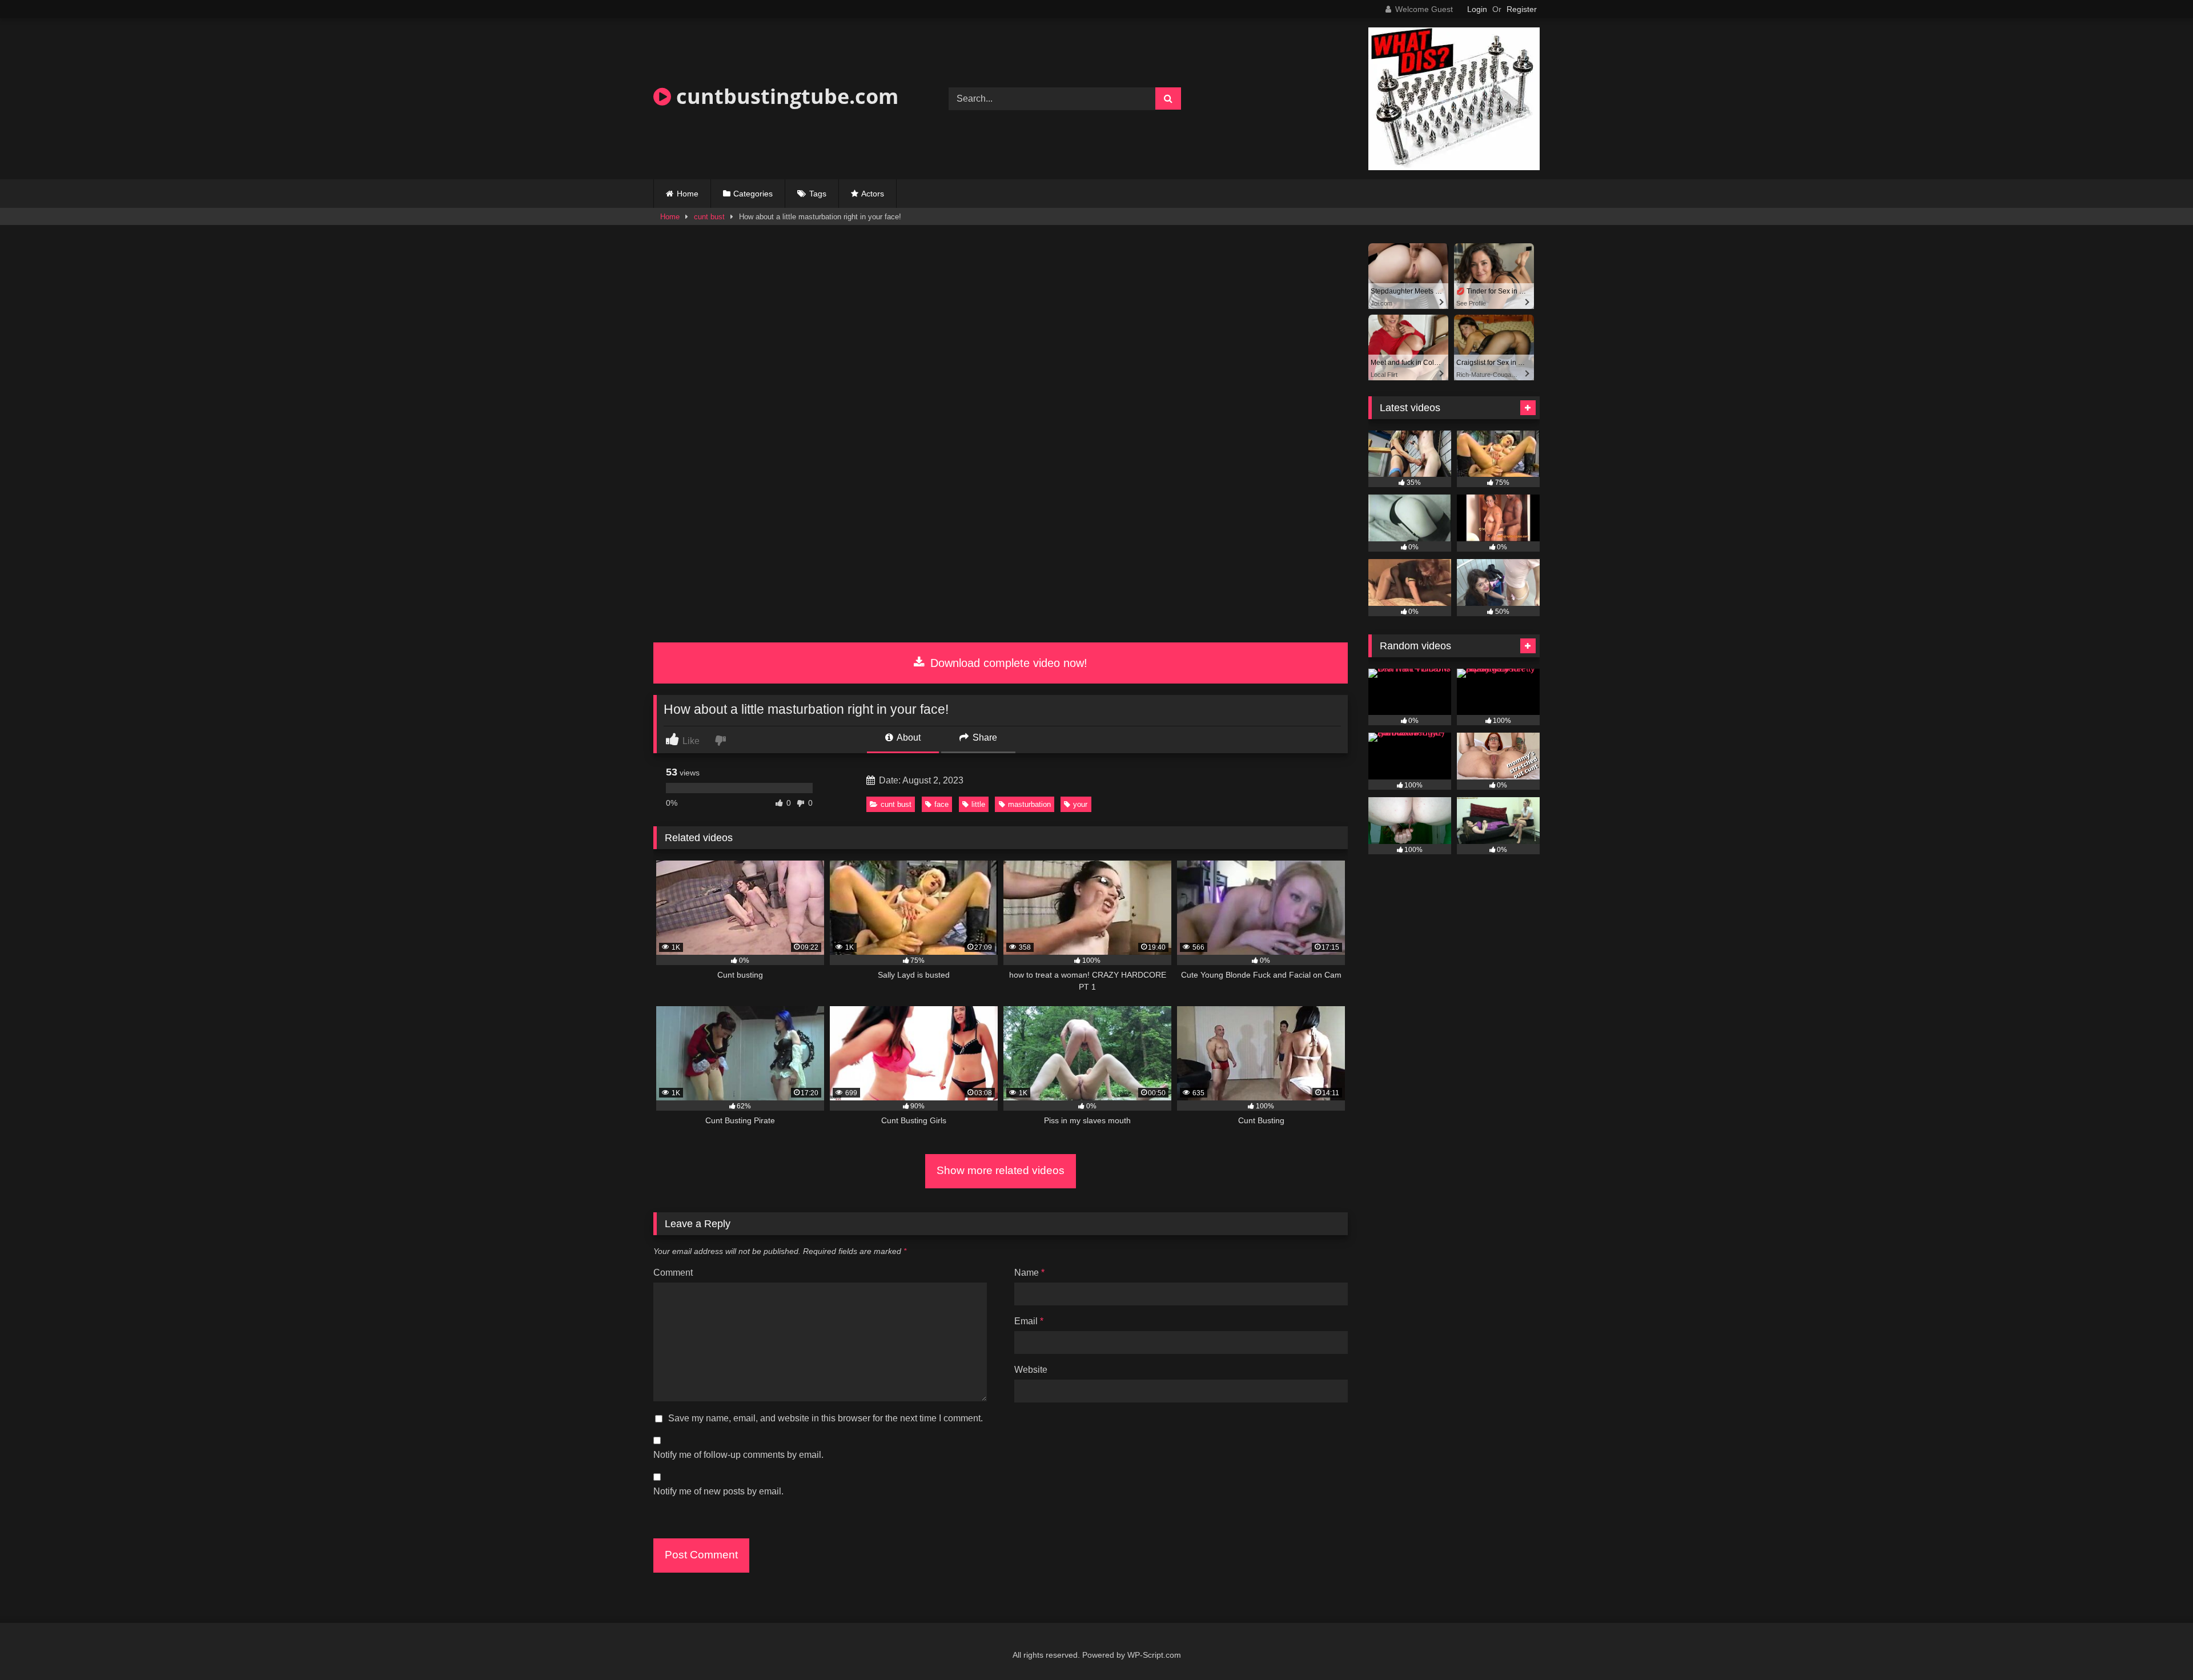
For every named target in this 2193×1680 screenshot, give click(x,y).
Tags (818, 194)
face (941, 804)
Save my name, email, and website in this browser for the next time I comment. (826, 1418)
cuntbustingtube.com (785, 96)
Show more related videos (1001, 1170)
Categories (753, 194)
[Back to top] (2158, 1646)
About (908, 737)
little (978, 804)
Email (1029, 1321)
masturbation (1029, 804)
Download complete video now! (1007, 663)
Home (688, 194)
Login (1477, 9)
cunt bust (709, 217)
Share (984, 737)
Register (1522, 9)
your (1080, 804)
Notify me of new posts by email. (718, 1491)
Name (1029, 1273)
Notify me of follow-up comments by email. (738, 1455)
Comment (673, 1273)
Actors (873, 194)
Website (1031, 1370)
